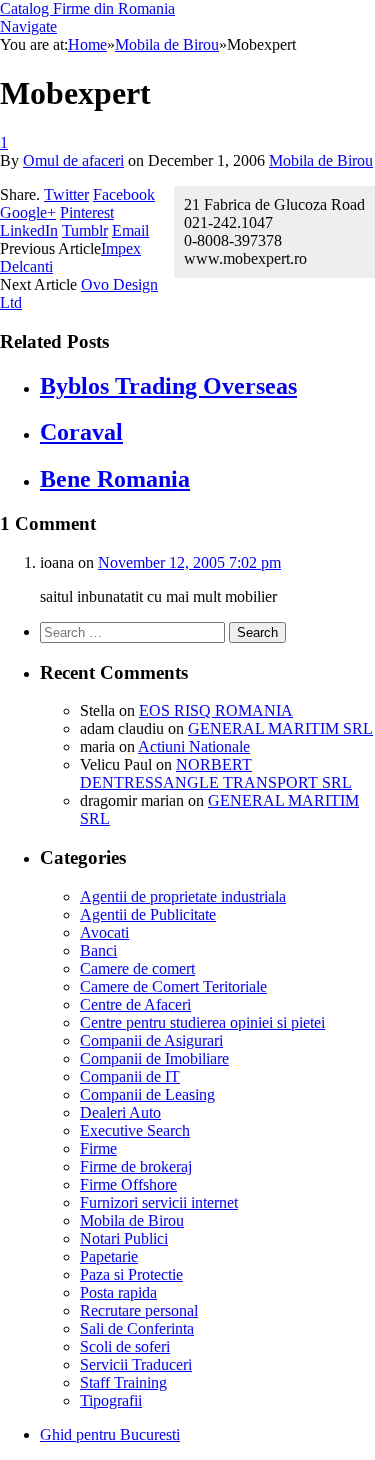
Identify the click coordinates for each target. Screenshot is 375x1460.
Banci (98, 950)
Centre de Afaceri (135, 1004)
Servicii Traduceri (136, 1364)
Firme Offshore (128, 1184)
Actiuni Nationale (194, 746)
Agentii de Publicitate (148, 914)
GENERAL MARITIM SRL (280, 728)
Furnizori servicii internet (159, 1202)
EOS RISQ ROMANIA (216, 710)
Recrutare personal (139, 1310)
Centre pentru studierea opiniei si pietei (202, 1022)
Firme (98, 1148)
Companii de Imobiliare (154, 1058)
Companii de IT (130, 1076)
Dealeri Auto (120, 1112)
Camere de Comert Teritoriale (173, 986)
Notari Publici (124, 1238)
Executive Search (135, 1130)
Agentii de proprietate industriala (183, 896)
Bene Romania (115, 479)
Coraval (81, 432)
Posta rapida (118, 1292)
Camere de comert (137, 968)
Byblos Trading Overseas (168, 386)
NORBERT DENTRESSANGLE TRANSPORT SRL (216, 773)
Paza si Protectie (131, 1274)
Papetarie (109, 1256)
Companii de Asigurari (151, 1040)
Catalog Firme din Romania (87, 8)
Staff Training (123, 1382)
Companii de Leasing (147, 1094)
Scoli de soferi (125, 1346)
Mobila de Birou (321, 160)
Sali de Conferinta (137, 1328)
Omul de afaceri (73, 160)
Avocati (104, 932)
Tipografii (111, 1400)
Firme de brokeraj (136, 1166)
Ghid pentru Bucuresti (110, 1434)
